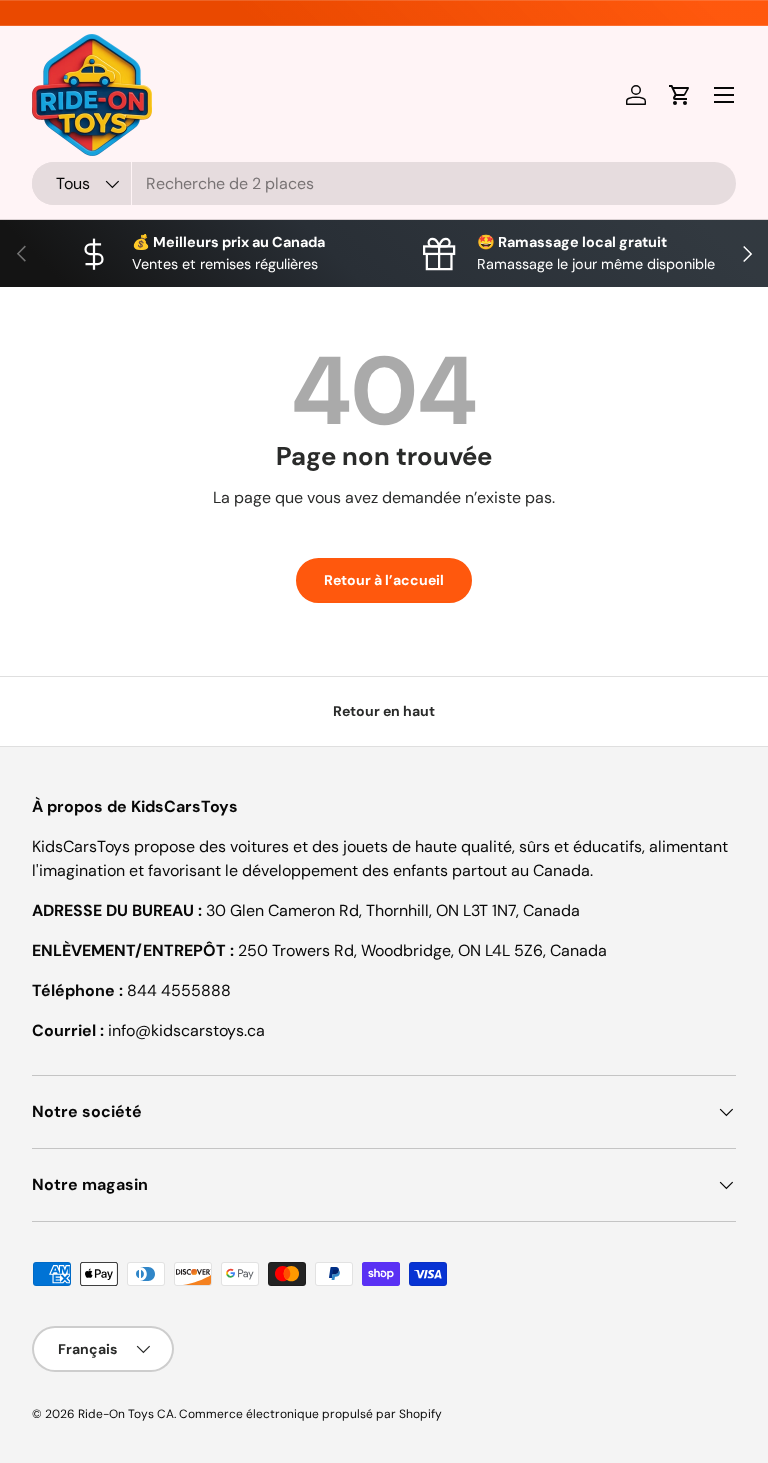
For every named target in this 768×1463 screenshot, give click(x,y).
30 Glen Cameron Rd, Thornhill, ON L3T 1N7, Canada (393, 910)
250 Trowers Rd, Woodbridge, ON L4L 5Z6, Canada (422, 950)
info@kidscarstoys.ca (186, 1030)
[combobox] (384, 183)
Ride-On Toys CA (126, 1414)
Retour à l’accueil (384, 580)
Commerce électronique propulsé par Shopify (310, 1414)
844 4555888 (179, 990)
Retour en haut (384, 711)
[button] (680, 95)
